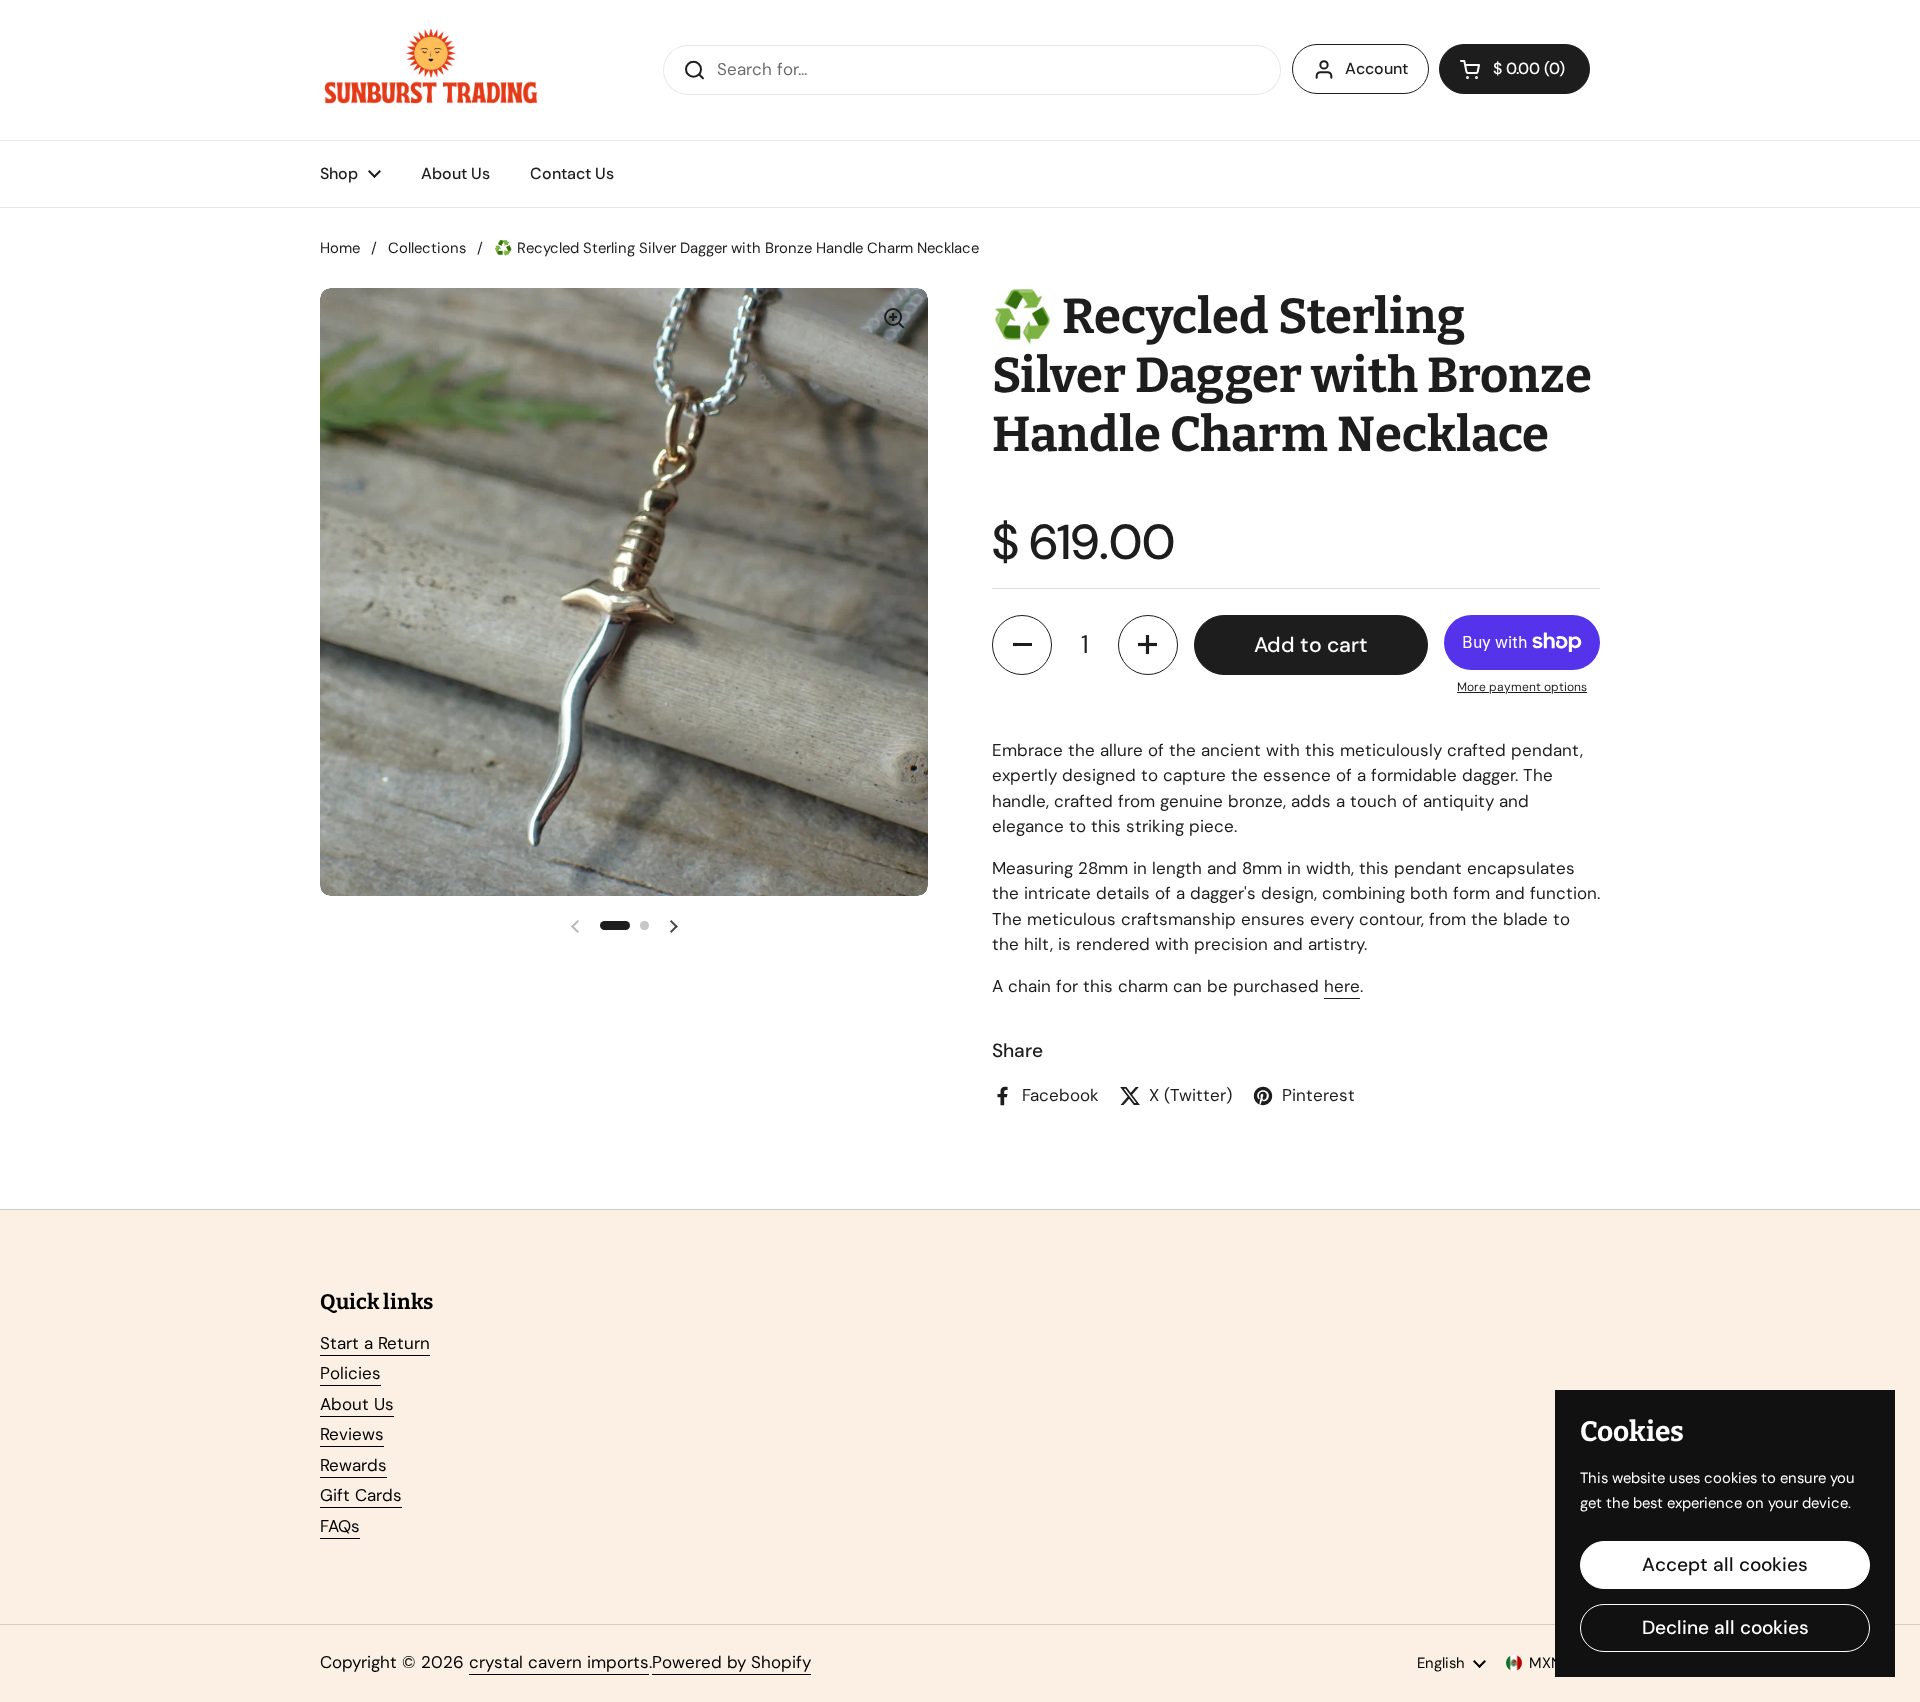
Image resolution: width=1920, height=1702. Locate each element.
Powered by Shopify (731, 1662)
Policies (350, 1373)
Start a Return (375, 1343)
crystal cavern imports (559, 1662)
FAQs (340, 1526)
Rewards (353, 1465)
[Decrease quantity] (1022, 645)
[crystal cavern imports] (431, 70)
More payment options (1522, 687)
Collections (427, 248)
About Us (357, 1404)
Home (340, 248)
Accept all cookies (1725, 1564)
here (1342, 986)
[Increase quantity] (1148, 645)
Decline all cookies (1725, 1627)
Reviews (352, 1434)
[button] (1514, 69)
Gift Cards (361, 1495)
